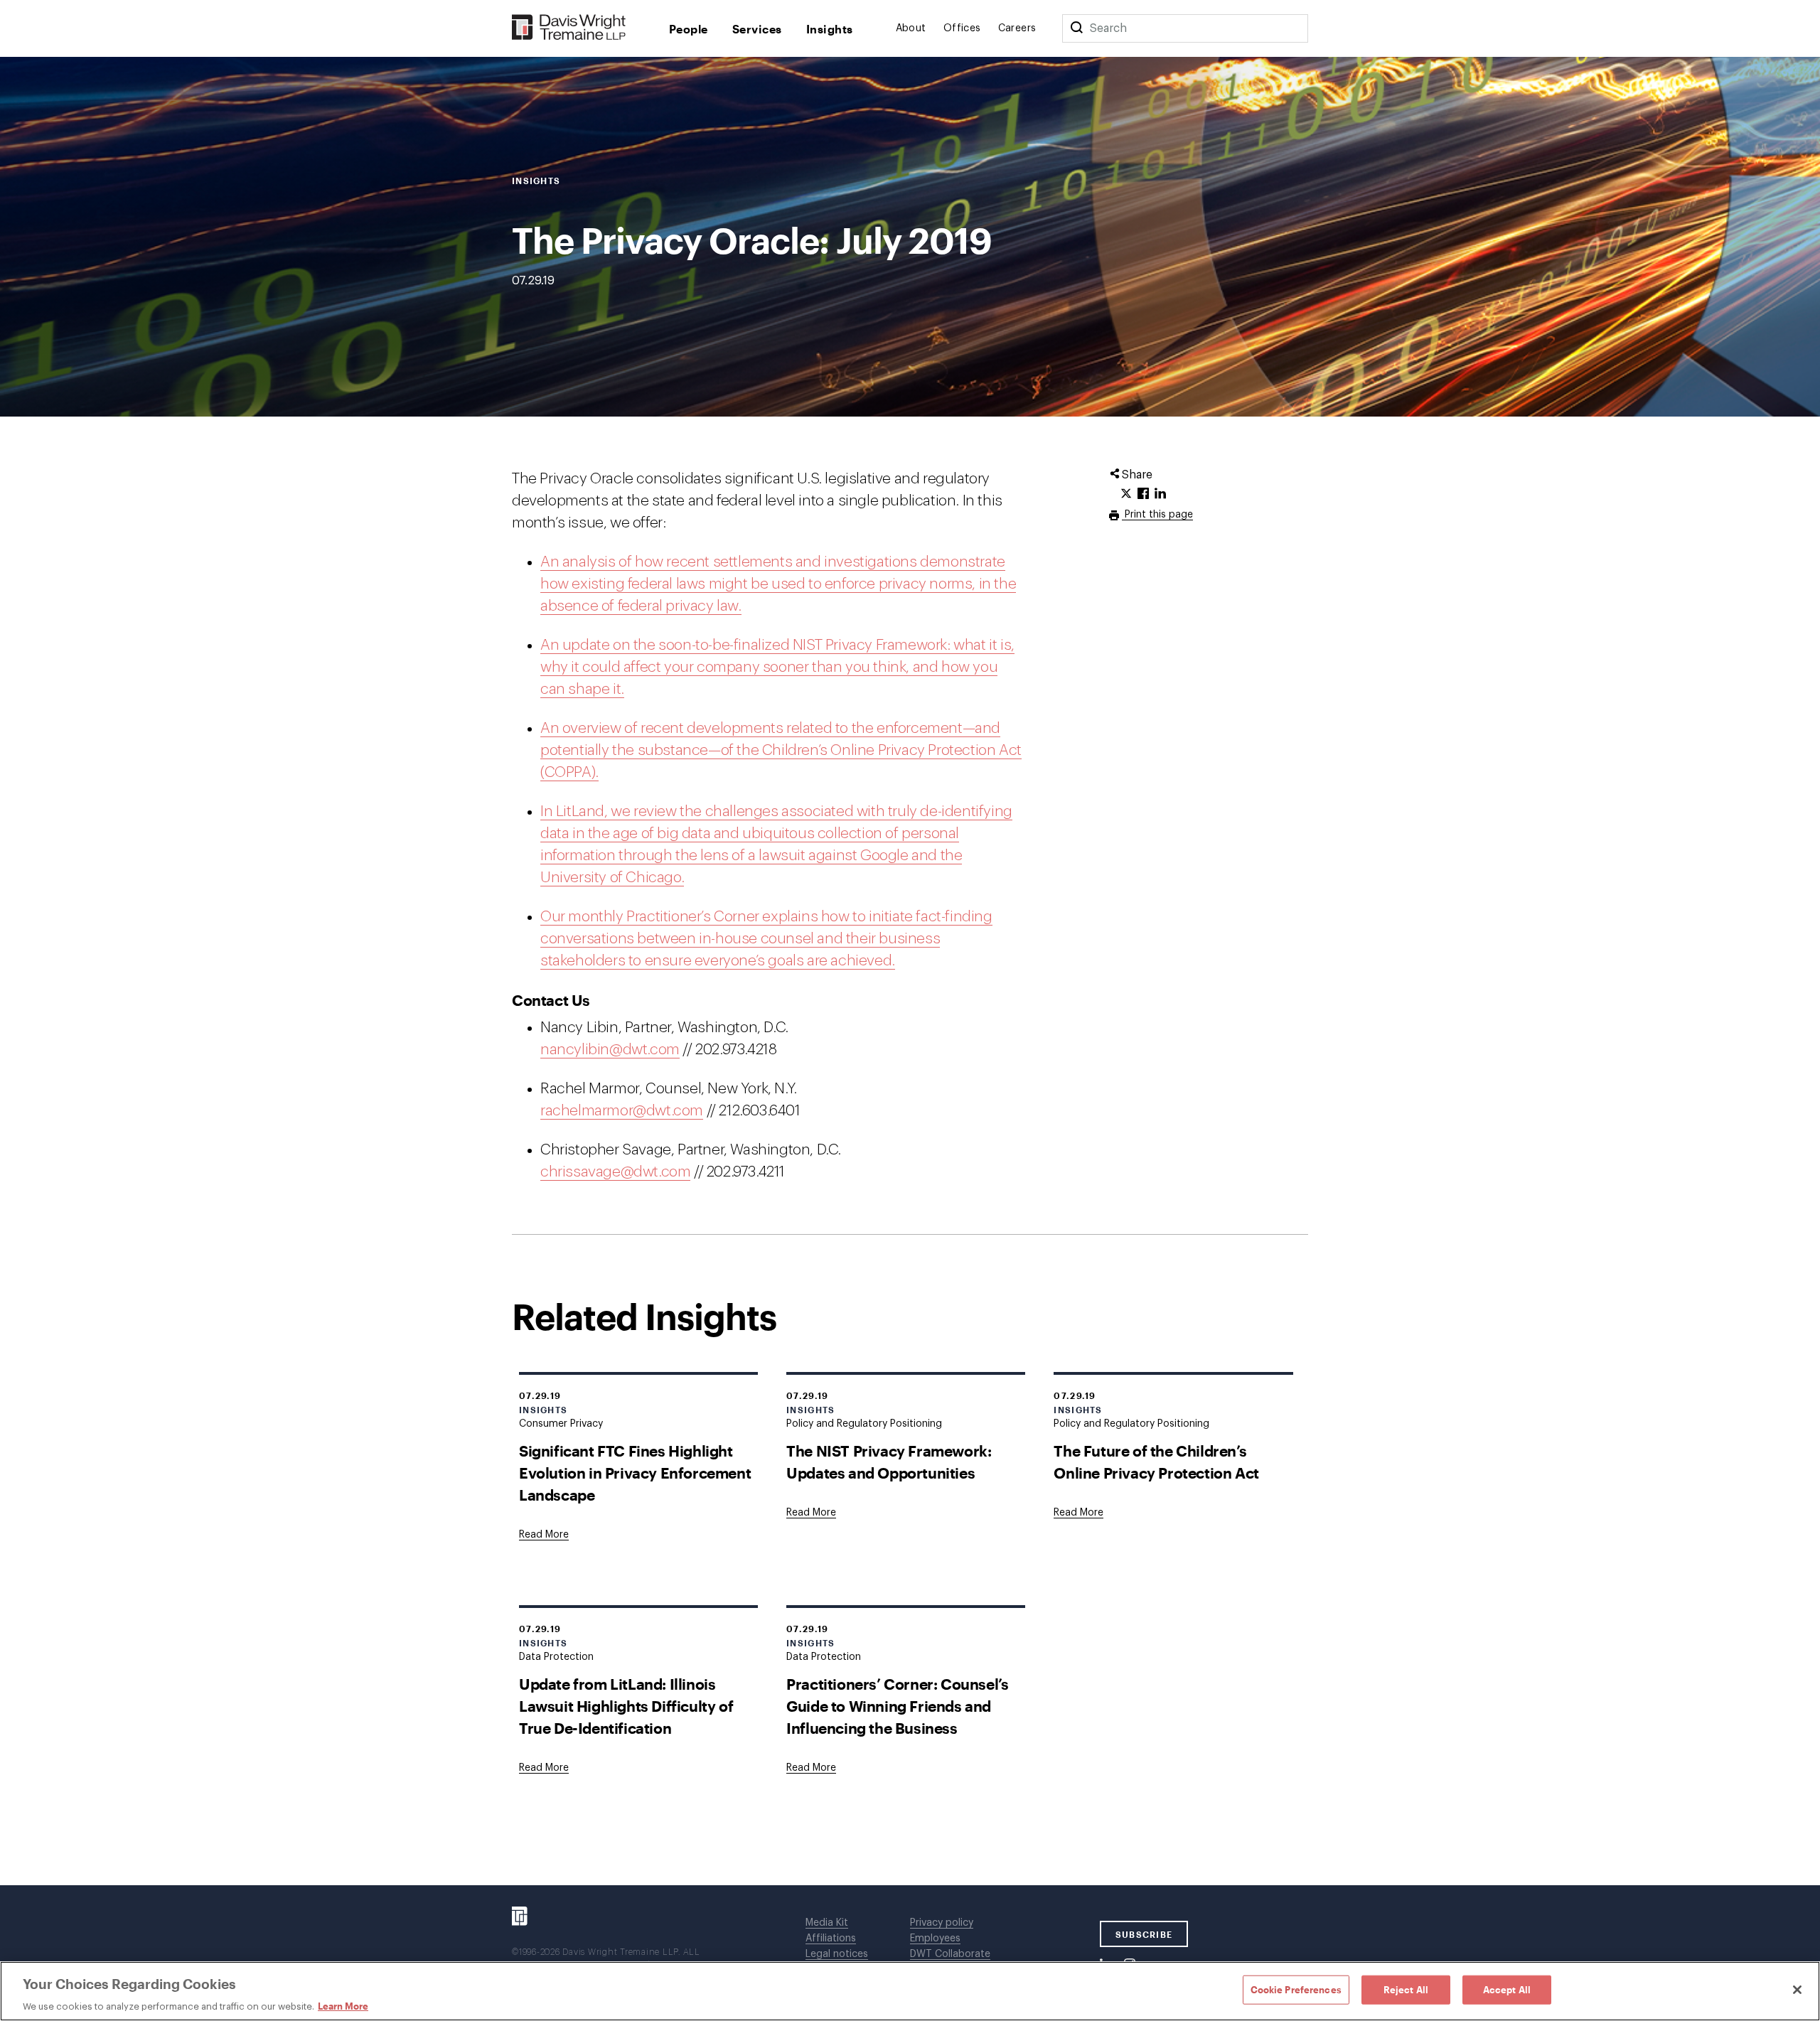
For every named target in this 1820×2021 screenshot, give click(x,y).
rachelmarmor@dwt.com (622, 1111)
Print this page (1157, 515)
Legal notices (837, 1954)
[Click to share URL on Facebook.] (1143, 494)
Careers (1017, 28)
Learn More (343, 2006)
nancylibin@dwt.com (610, 1050)
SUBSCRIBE (1144, 1934)
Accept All (1507, 1989)
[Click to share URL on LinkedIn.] (1160, 494)
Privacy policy (942, 1923)
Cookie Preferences (1296, 1989)
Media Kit (827, 1923)
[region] (910, 1991)
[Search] (1076, 28)
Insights (830, 29)
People (689, 29)
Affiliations (831, 1939)
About (911, 28)
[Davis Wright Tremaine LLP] (569, 28)
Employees (935, 1939)
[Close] (1797, 1990)
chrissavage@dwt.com (615, 1172)
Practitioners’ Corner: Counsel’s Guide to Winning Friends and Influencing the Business (897, 1706)
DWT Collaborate (950, 1954)
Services (757, 29)
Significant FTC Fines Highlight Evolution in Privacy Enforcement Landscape (635, 1473)
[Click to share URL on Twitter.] (1126, 494)
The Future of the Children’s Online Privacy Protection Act (1156, 1462)
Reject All (1406, 1989)
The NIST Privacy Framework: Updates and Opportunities (889, 1462)
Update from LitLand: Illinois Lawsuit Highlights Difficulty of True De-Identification (626, 1706)
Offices (962, 28)
